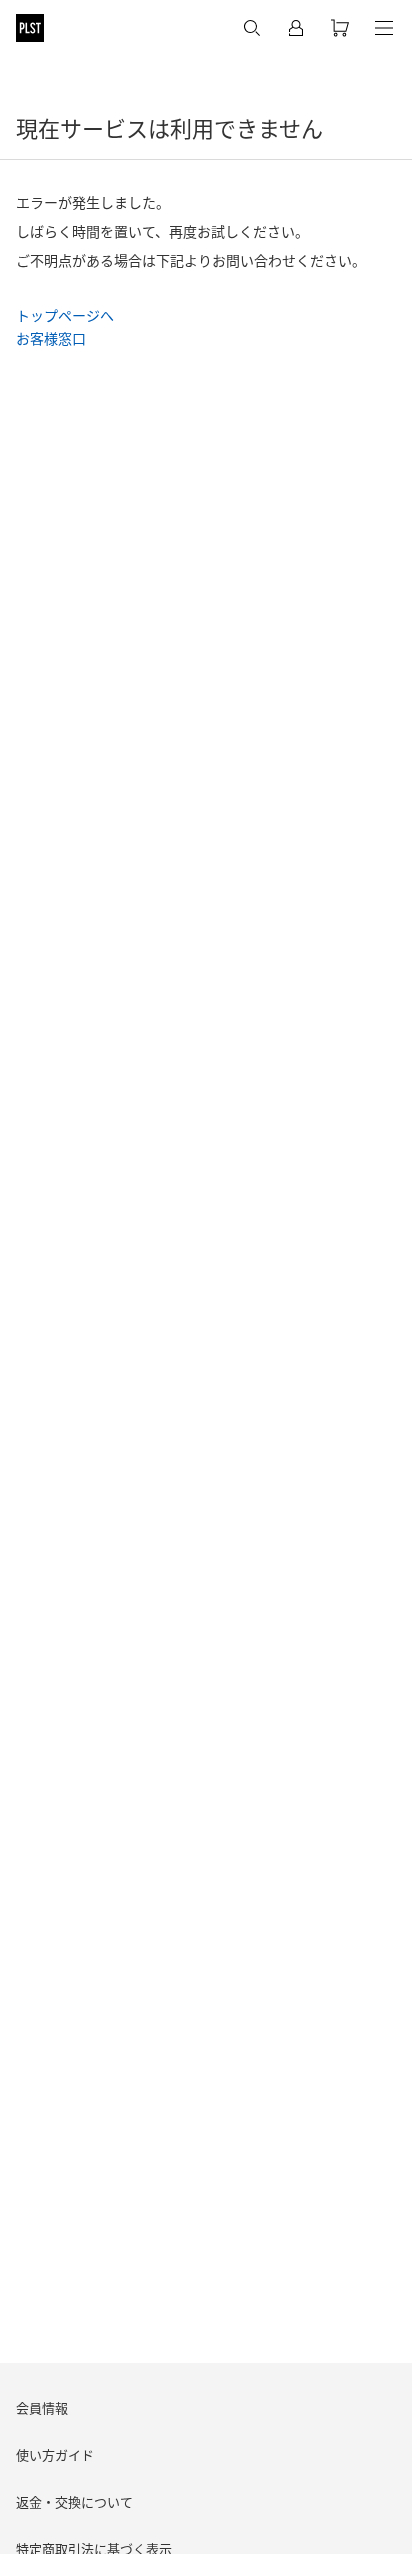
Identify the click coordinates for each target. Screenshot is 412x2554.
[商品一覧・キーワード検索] (384, 28)
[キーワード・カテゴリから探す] (252, 28)
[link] (65, 314)
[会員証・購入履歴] (296, 28)
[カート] (340, 28)
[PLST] (30, 28)
